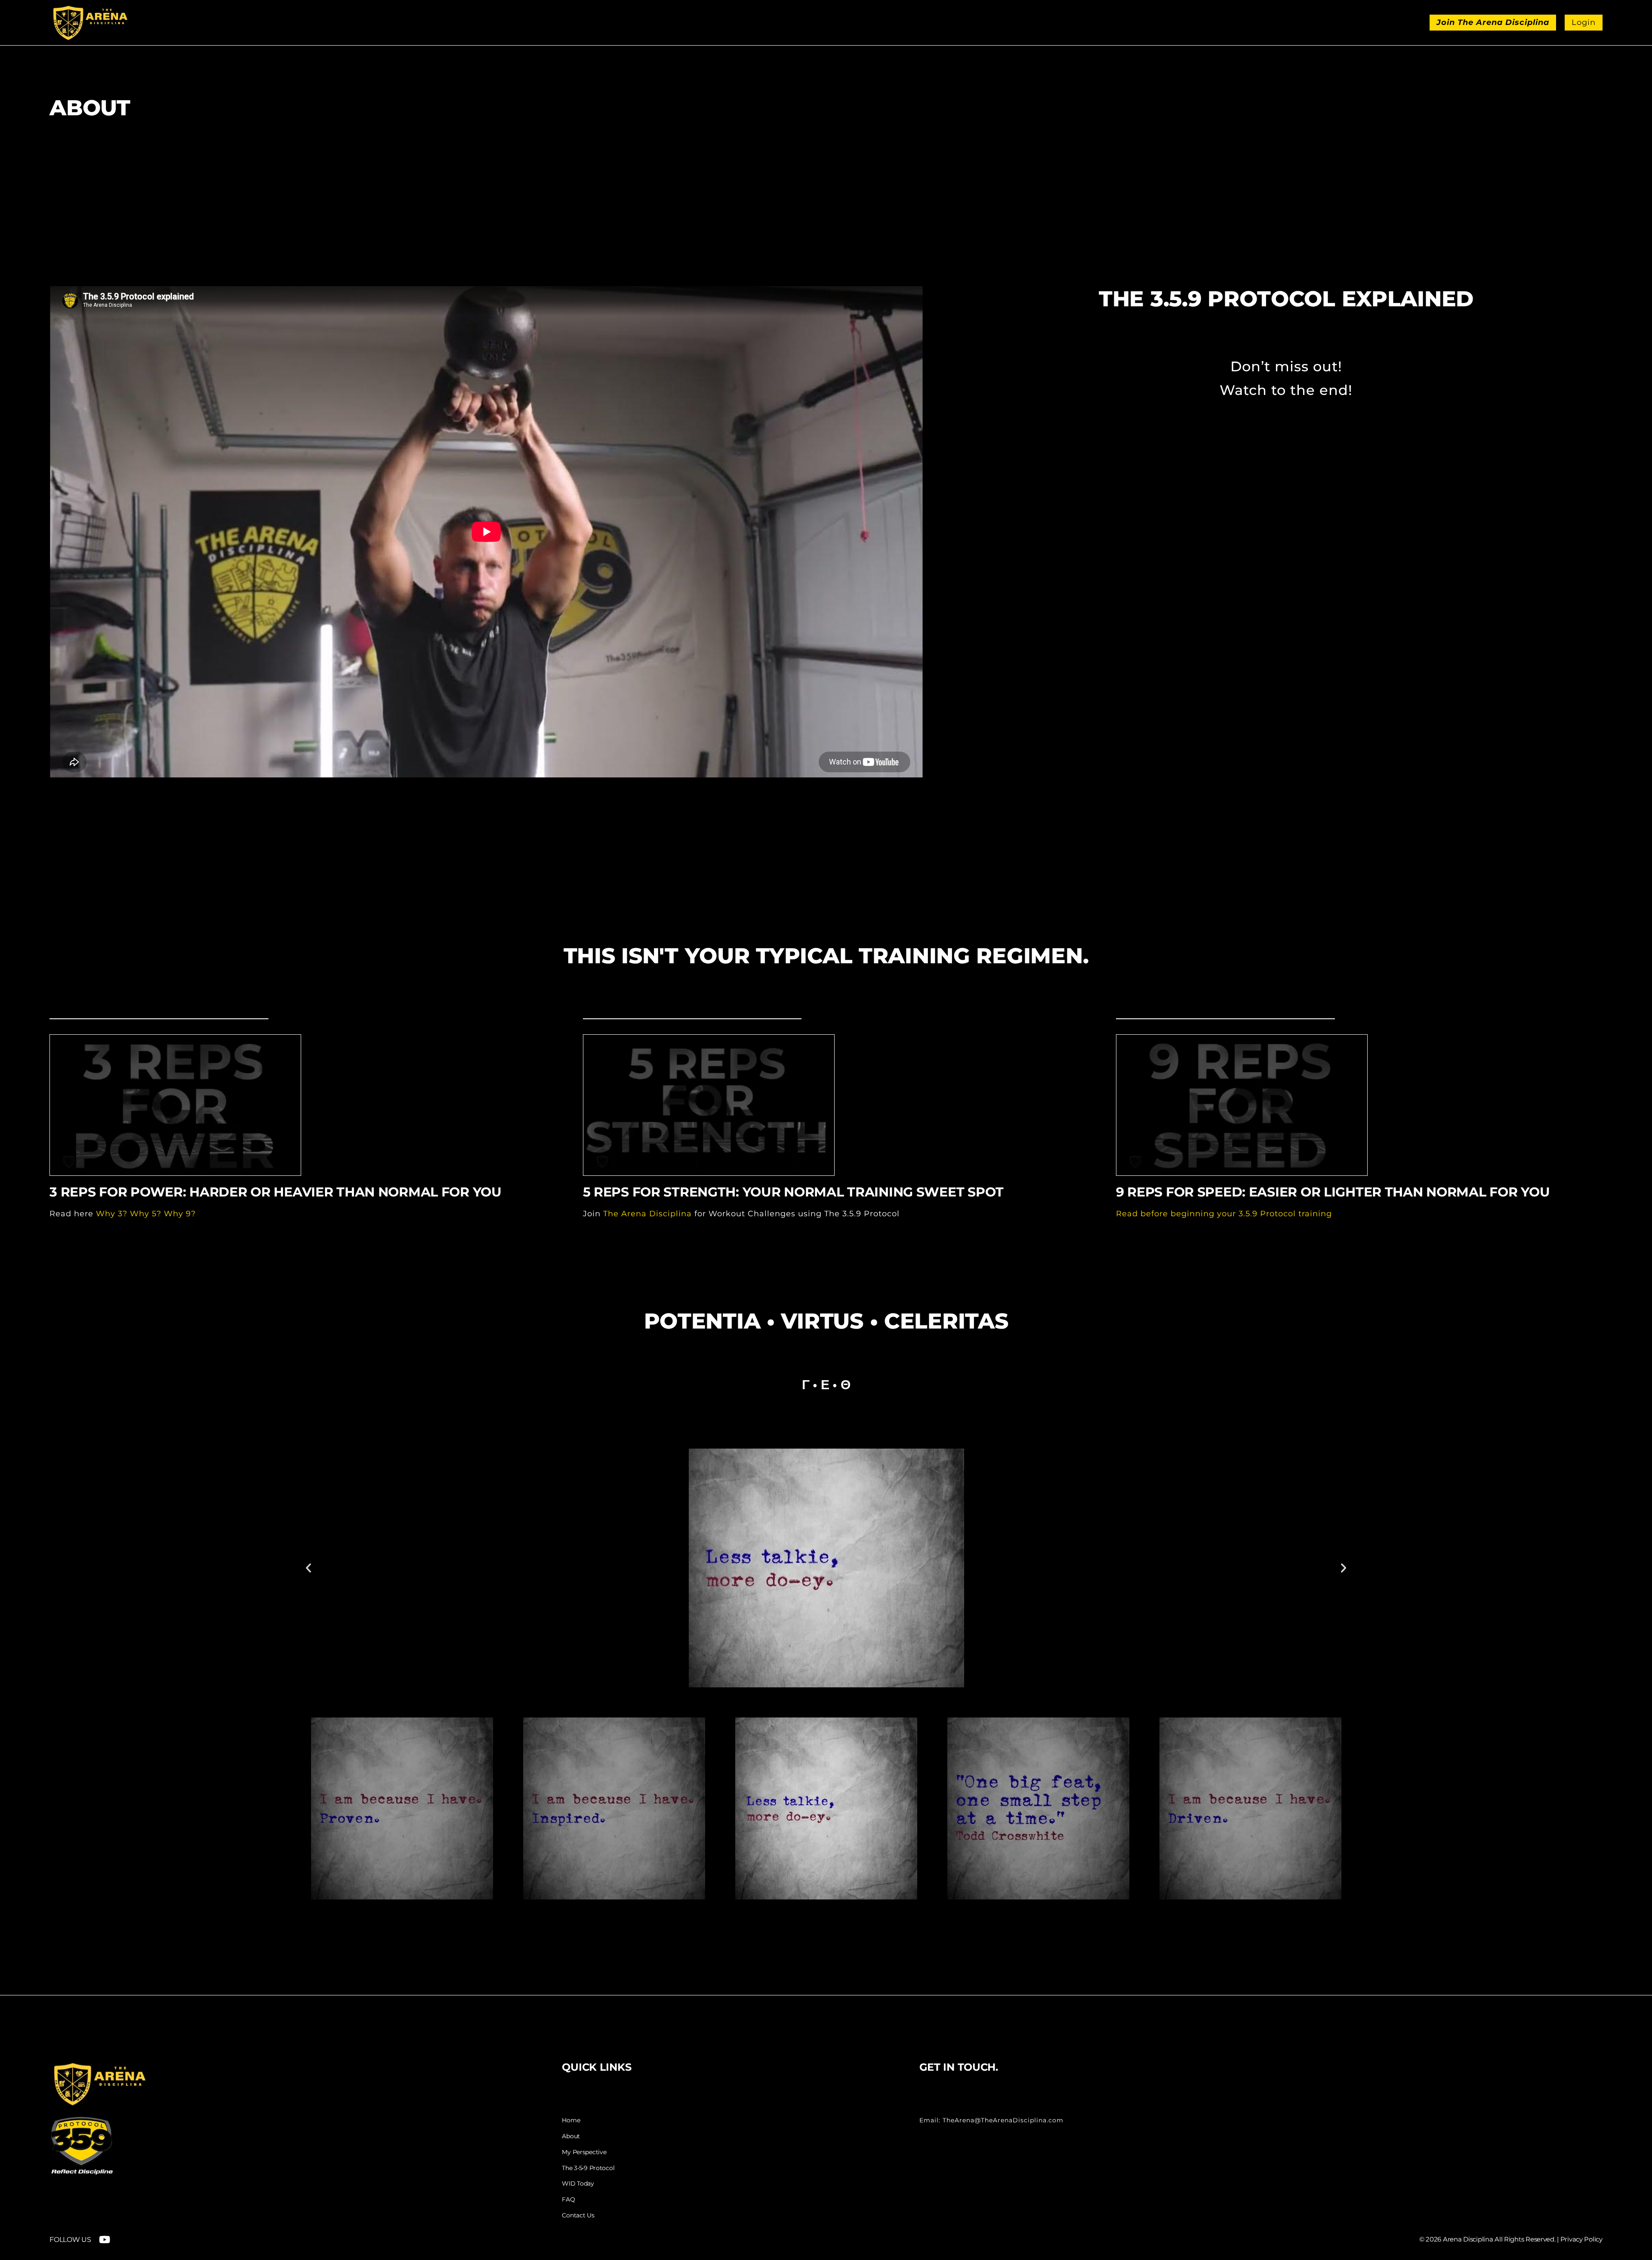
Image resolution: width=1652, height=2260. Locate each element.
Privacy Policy (1581, 2239)
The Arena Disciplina (647, 1214)
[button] (308, 1568)
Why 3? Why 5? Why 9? (146, 1214)
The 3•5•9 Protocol (588, 2168)
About (571, 2136)
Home (571, 2120)
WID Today (578, 2184)
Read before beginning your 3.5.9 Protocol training (1224, 1214)
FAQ (568, 2200)
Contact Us (578, 2215)
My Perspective (584, 2152)
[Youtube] (105, 2240)
